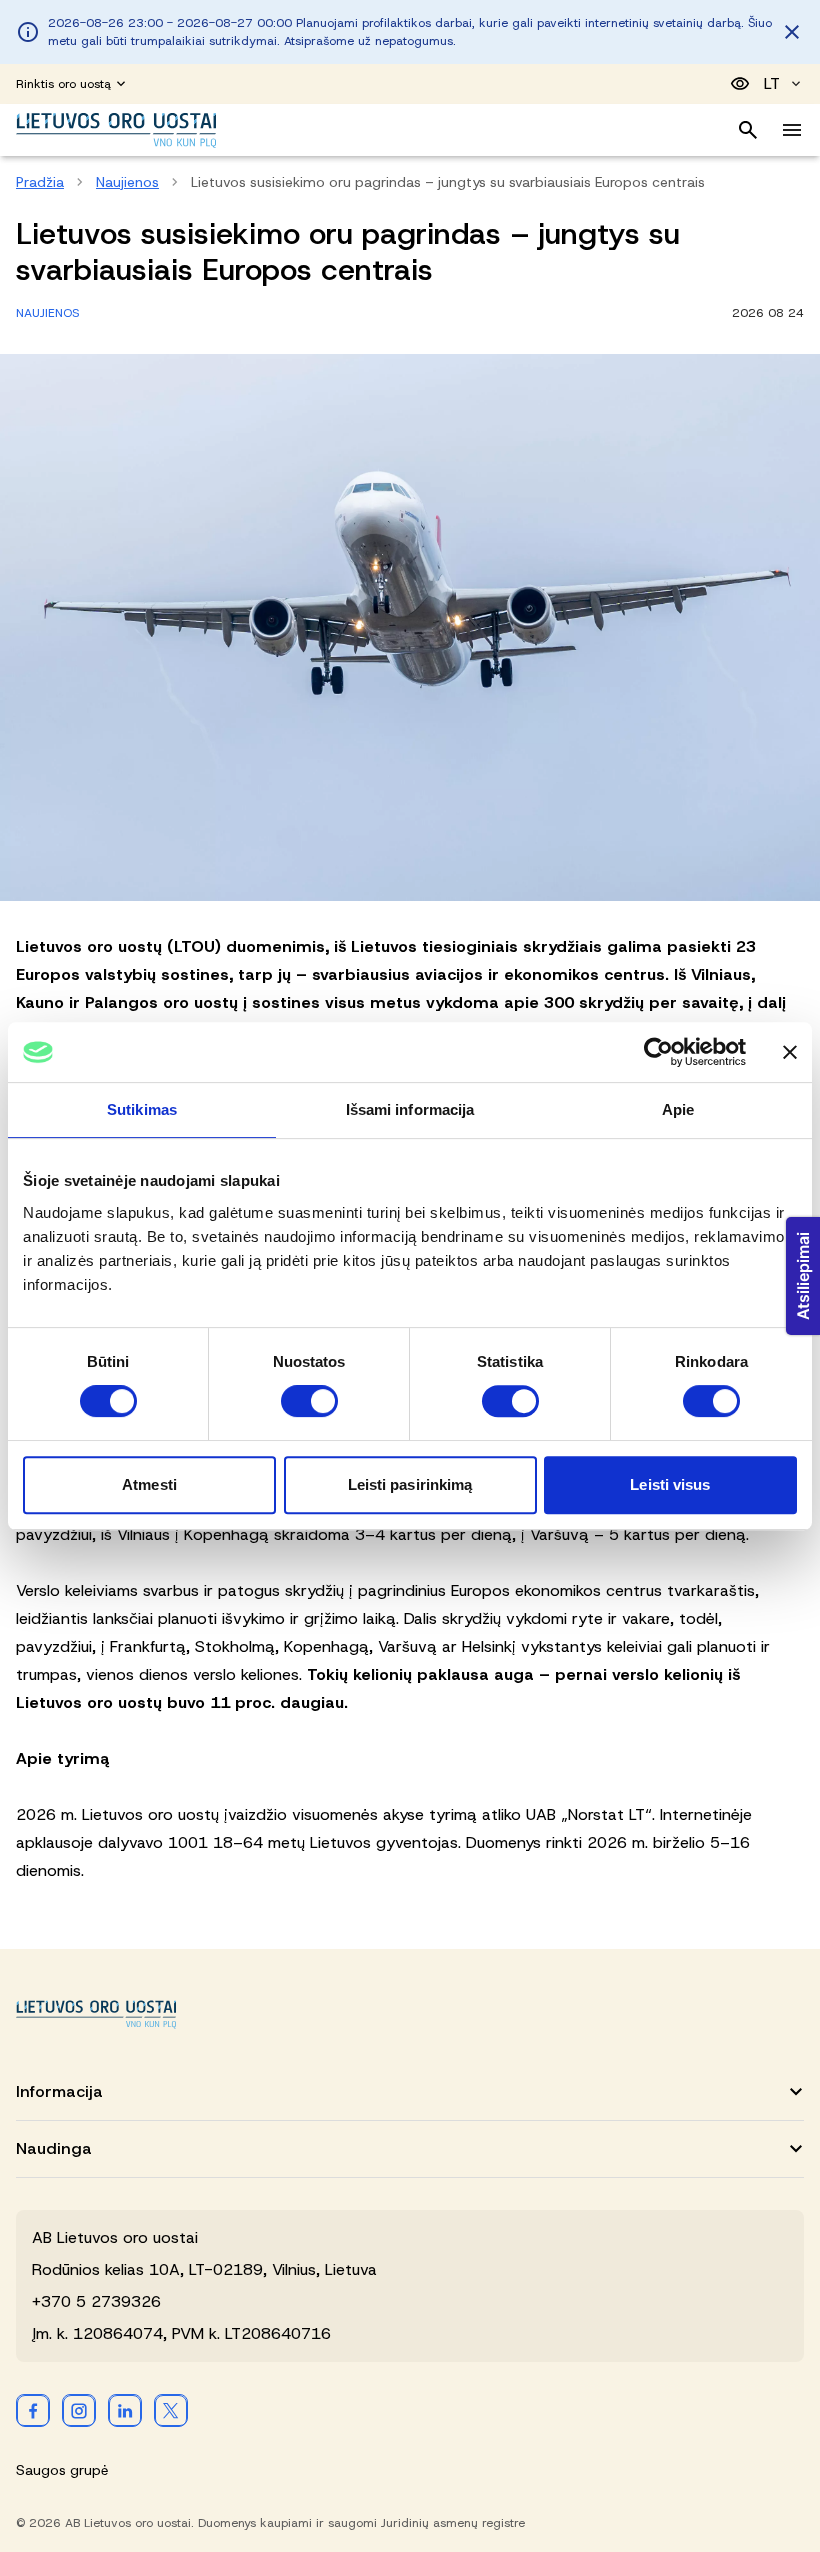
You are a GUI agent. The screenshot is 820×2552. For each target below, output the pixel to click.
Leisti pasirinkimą (410, 1484)
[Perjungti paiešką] (748, 130)
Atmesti (149, 1484)
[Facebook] (33, 2410)
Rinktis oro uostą (63, 84)
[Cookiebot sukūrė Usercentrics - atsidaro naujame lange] (658, 1052)
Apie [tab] (678, 1109)
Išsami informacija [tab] (410, 1109)
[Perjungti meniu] (792, 130)
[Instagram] (79, 2410)
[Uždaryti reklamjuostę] (790, 1052)
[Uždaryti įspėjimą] (792, 32)
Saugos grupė (62, 2470)
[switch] (309, 1401)
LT (772, 83)
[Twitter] (171, 2410)
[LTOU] (96, 2014)
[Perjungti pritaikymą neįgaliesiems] (740, 84)
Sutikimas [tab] (142, 1109)
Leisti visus (670, 1484)
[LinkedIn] (125, 2410)
